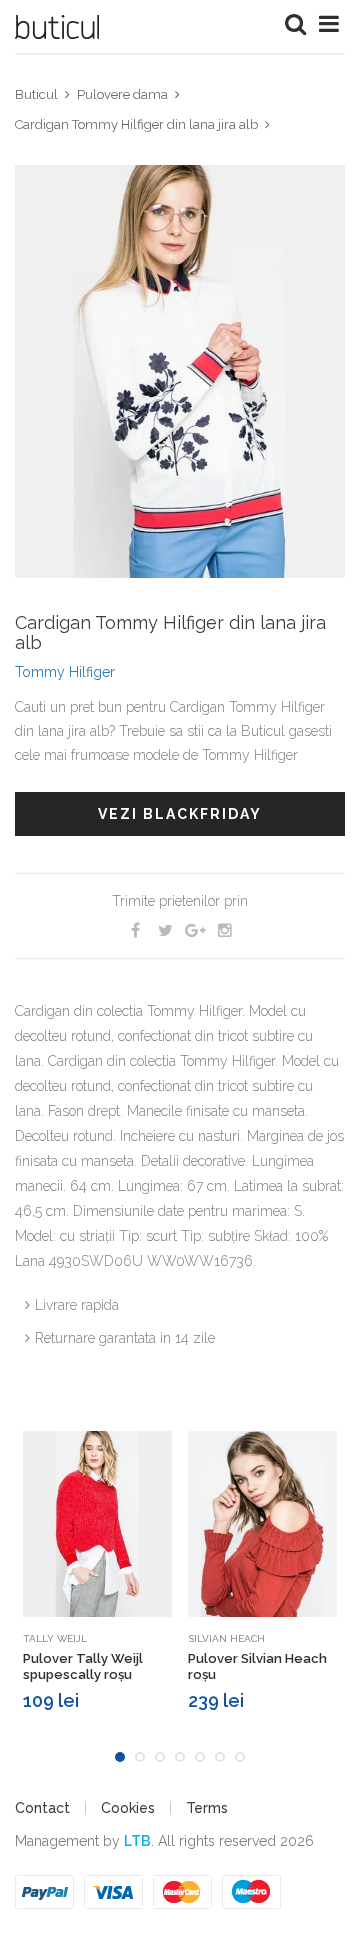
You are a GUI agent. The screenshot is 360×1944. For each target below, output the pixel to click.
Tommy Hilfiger (65, 672)
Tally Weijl (55, 1638)
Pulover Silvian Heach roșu (257, 1666)
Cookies (128, 1808)
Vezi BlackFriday (180, 814)
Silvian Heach (226, 1638)
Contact (42, 1808)
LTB (137, 1841)
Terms (207, 1808)
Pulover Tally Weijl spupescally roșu (83, 1666)
